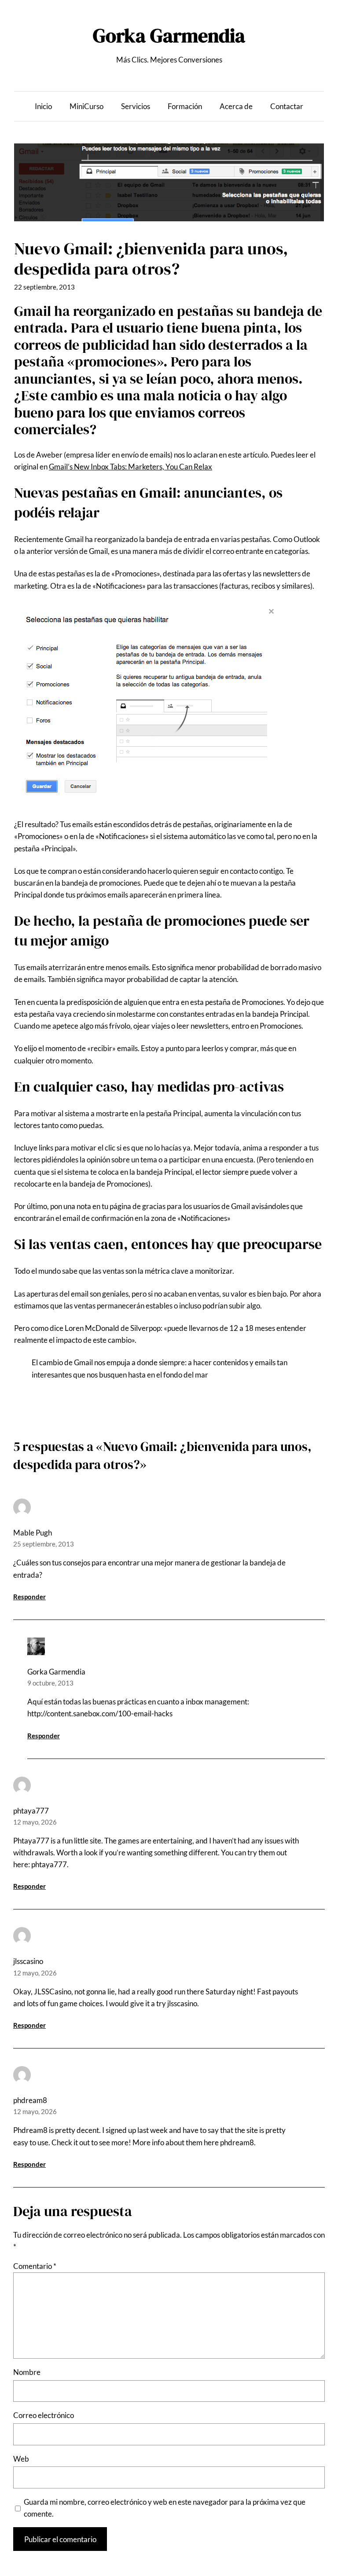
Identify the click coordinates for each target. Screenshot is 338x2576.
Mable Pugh (33, 1533)
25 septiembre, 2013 (44, 1544)
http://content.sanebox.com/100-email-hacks (100, 1713)
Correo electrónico (44, 2415)
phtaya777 (31, 1811)
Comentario (35, 2266)
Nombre (27, 2372)
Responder (29, 1597)
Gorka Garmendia (169, 35)
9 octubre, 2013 (50, 1683)
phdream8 (30, 2100)
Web (21, 2459)
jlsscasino (28, 1961)
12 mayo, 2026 (35, 1822)
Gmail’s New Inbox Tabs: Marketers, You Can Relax (130, 467)
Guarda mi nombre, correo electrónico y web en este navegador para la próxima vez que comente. (165, 2508)
